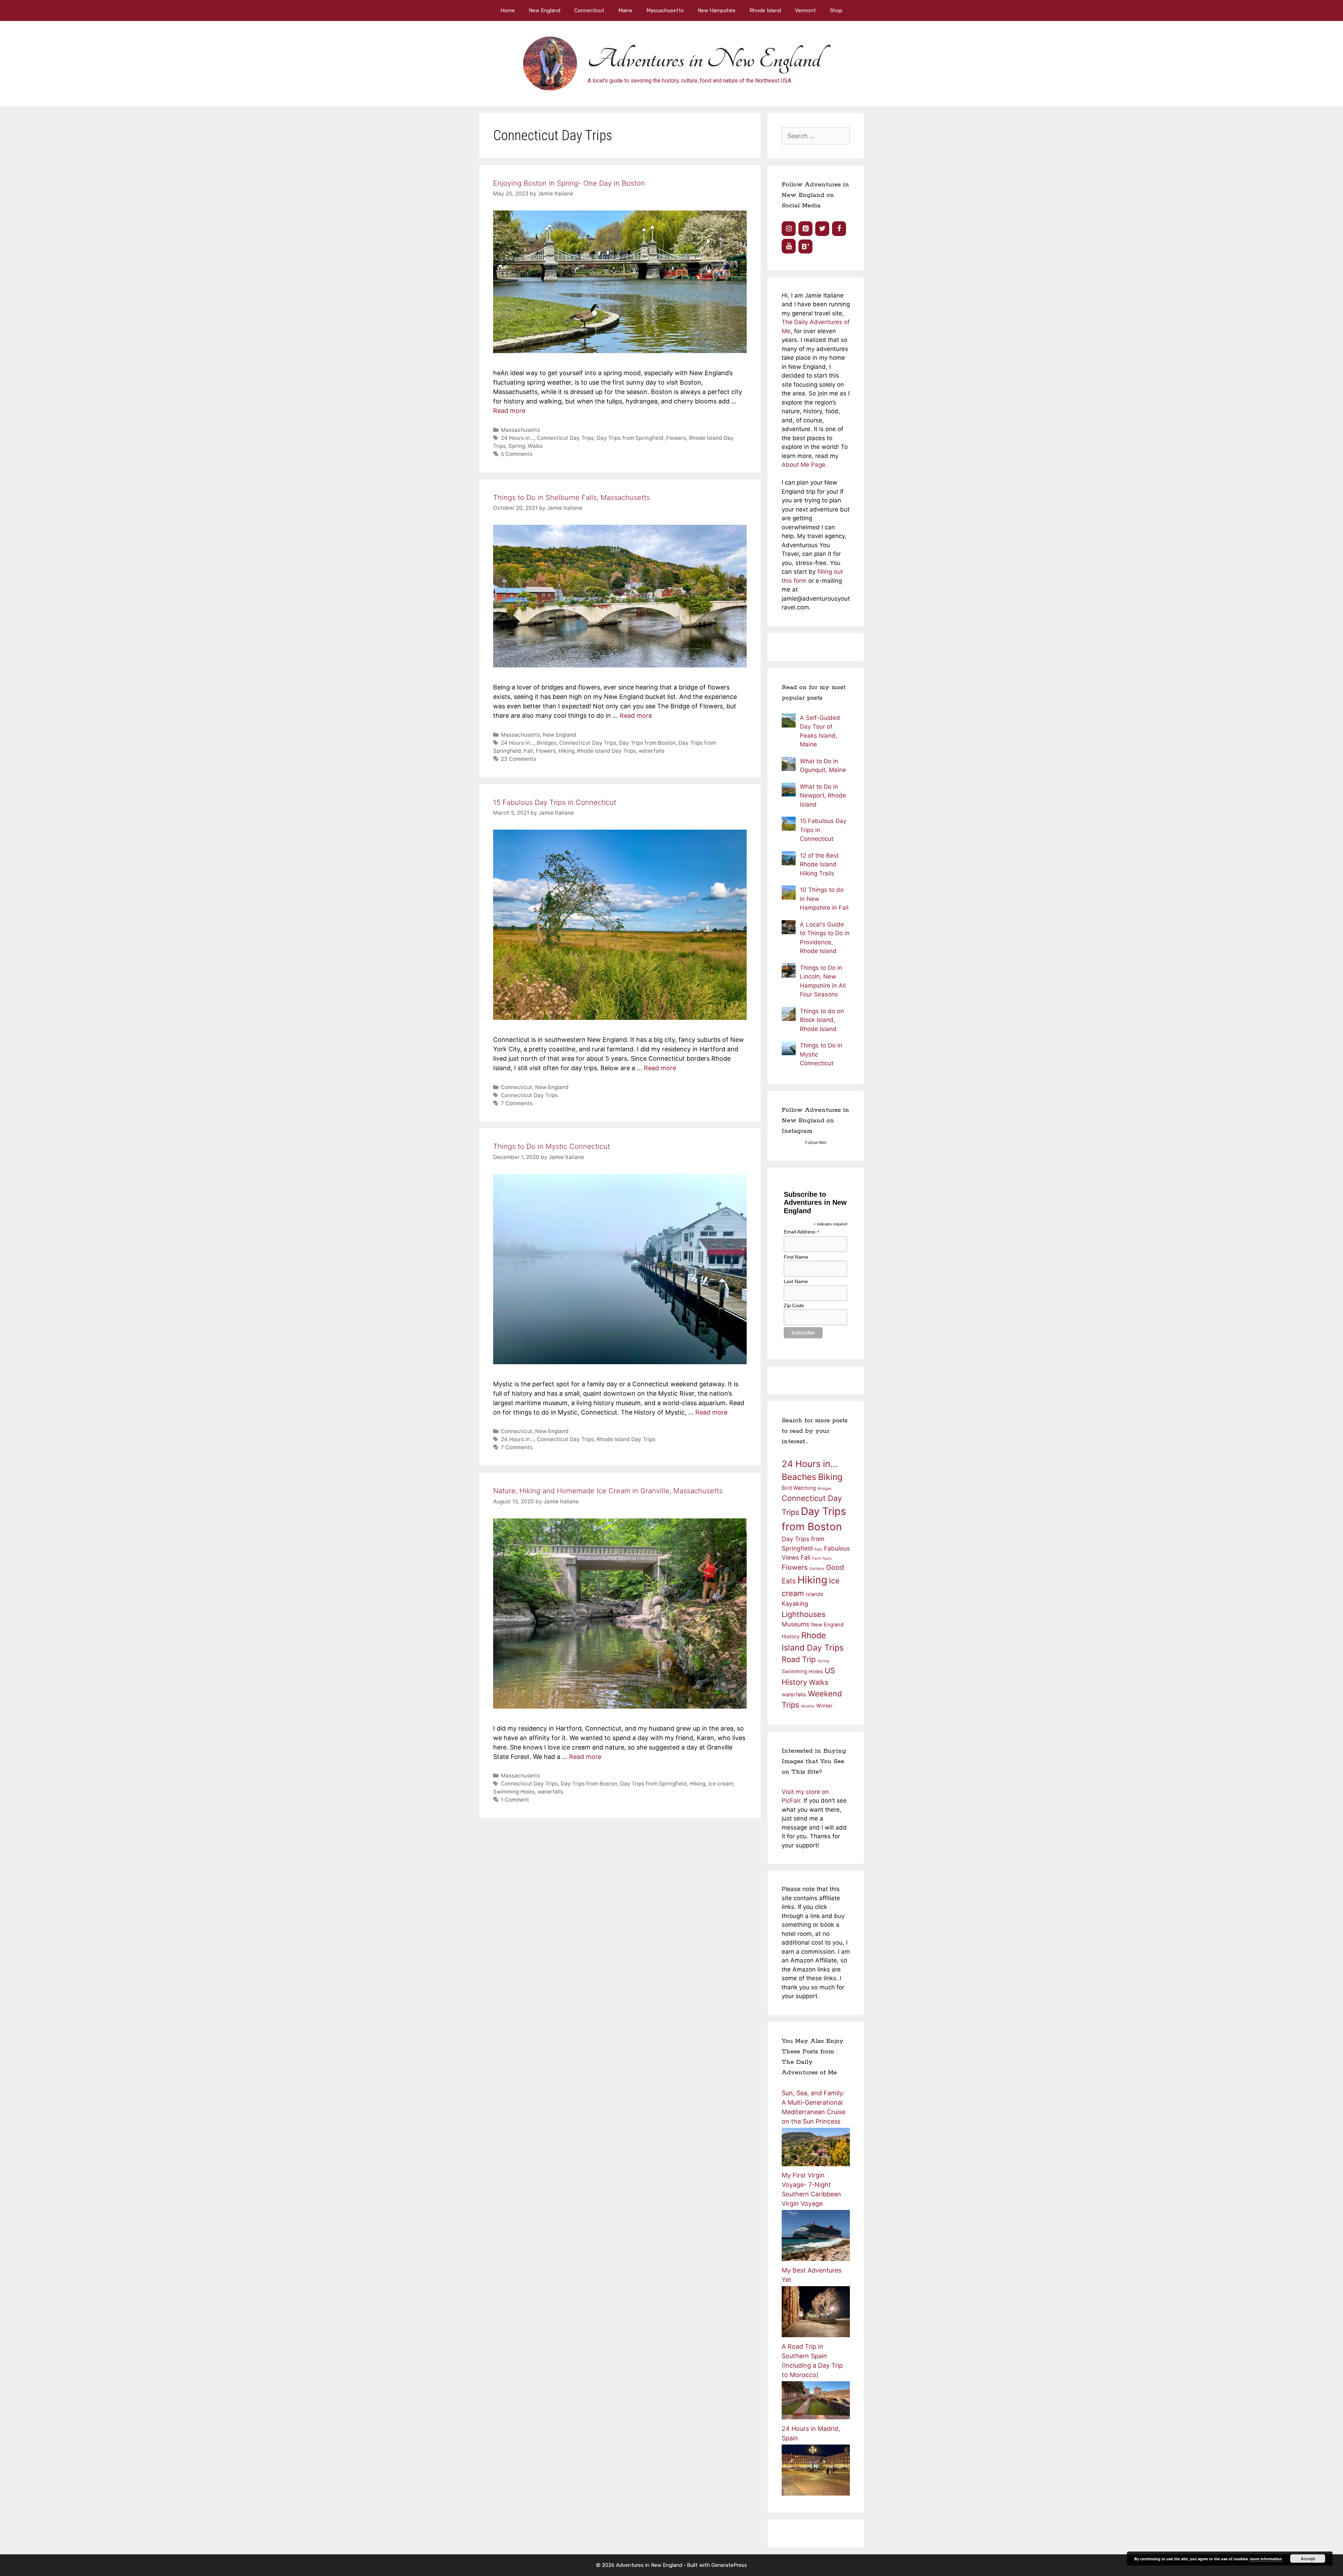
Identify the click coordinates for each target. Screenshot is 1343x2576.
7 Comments (517, 1103)
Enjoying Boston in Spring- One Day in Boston (569, 183)
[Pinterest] (805, 229)
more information (1266, 2559)
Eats (818, 1549)
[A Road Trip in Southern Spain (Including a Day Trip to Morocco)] (816, 2417)
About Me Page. (804, 465)
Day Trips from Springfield (630, 438)
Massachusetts (665, 10)
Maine (625, 10)
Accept (1308, 2559)
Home (508, 10)
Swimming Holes (514, 1792)
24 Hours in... (517, 438)
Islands (815, 1594)
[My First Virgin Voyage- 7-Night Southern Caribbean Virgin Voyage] (816, 2259)
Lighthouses (804, 1614)
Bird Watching (799, 1488)
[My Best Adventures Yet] (816, 2335)
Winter (825, 1706)
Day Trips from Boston (647, 743)
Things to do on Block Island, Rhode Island (822, 1020)
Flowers (676, 438)
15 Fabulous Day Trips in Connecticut (555, 802)
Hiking (566, 751)
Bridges (547, 743)
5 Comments (517, 454)
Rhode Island (765, 10)
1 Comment (515, 1800)
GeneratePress (729, 2565)
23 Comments (518, 759)
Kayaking (795, 1604)
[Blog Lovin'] (805, 246)
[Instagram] (789, 229)
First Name (796, 1257)
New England (545, 10)
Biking (830, 1477)
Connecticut (589, 10)
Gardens (817, 1569)
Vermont (805, 10)
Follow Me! (816, 1142)
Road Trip (799, 1659)
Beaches (799, 1477)
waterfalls (652, 751)
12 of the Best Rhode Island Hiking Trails (819, 864)
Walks (535, 446)
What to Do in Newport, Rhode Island (823, 796)
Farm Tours (822, 1558)
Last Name (796, 1281)
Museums (795, 1624)
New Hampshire (717, 10)
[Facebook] (839, 229)
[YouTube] (789, 246)
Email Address (802, 1232)
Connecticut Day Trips (565, 438)
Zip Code (794, 1305)
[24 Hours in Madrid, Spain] (816, 2493)
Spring (517, 446)
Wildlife (808, 1706)
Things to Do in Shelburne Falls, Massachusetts (571, 498)
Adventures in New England (704, 59)
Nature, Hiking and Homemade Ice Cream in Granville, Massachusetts (608, 1491)
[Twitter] (822, 229)
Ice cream (721, 1784)
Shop (836, 10)
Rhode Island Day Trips (606, 751)
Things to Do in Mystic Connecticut (552, 1146)
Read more (509, 411)
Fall (528, 751)
